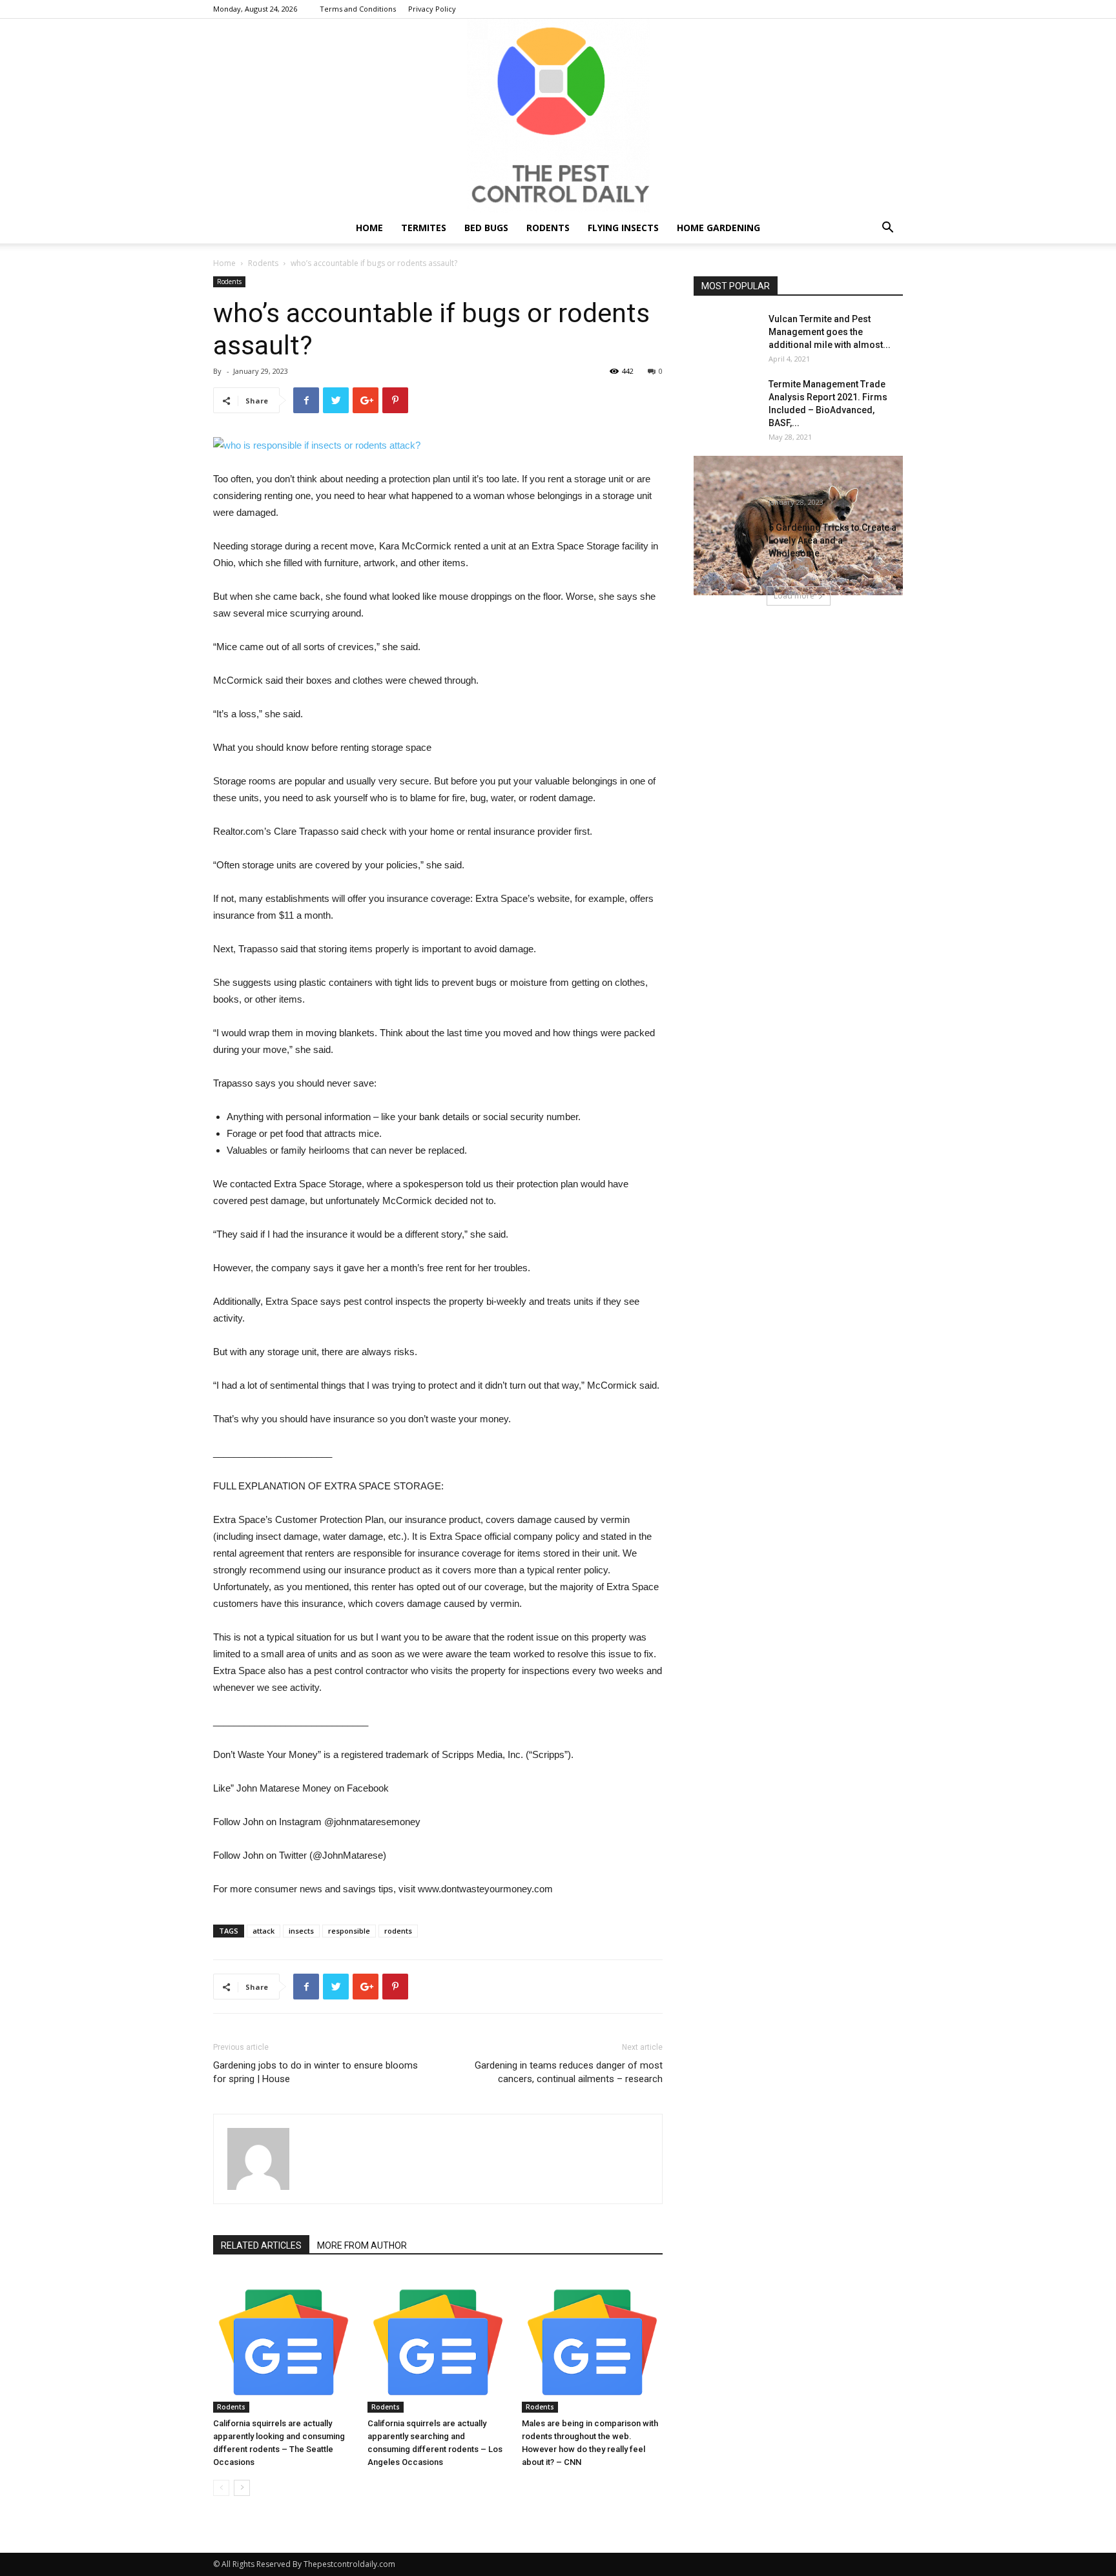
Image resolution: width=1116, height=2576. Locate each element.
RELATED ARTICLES (261, 2245)
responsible (349, 1931)
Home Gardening (718, 228)
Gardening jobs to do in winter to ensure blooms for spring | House (315, 2072)
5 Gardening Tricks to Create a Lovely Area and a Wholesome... (832, 540)
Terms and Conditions (358, 9)
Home (369, 228)
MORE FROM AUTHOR (362, 2245)
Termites (424, 228)
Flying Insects (623, 228)
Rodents (548, 228)
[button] (887, 229)
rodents (398, 1931)
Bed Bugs (486, 228)
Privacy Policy (432, 9)
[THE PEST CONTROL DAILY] (558, 116)
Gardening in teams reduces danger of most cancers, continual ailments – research (569, 2072)
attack (263, 1931)
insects (301, 1931)
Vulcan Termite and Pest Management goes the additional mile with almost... (830, 332)
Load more (794, 596)
